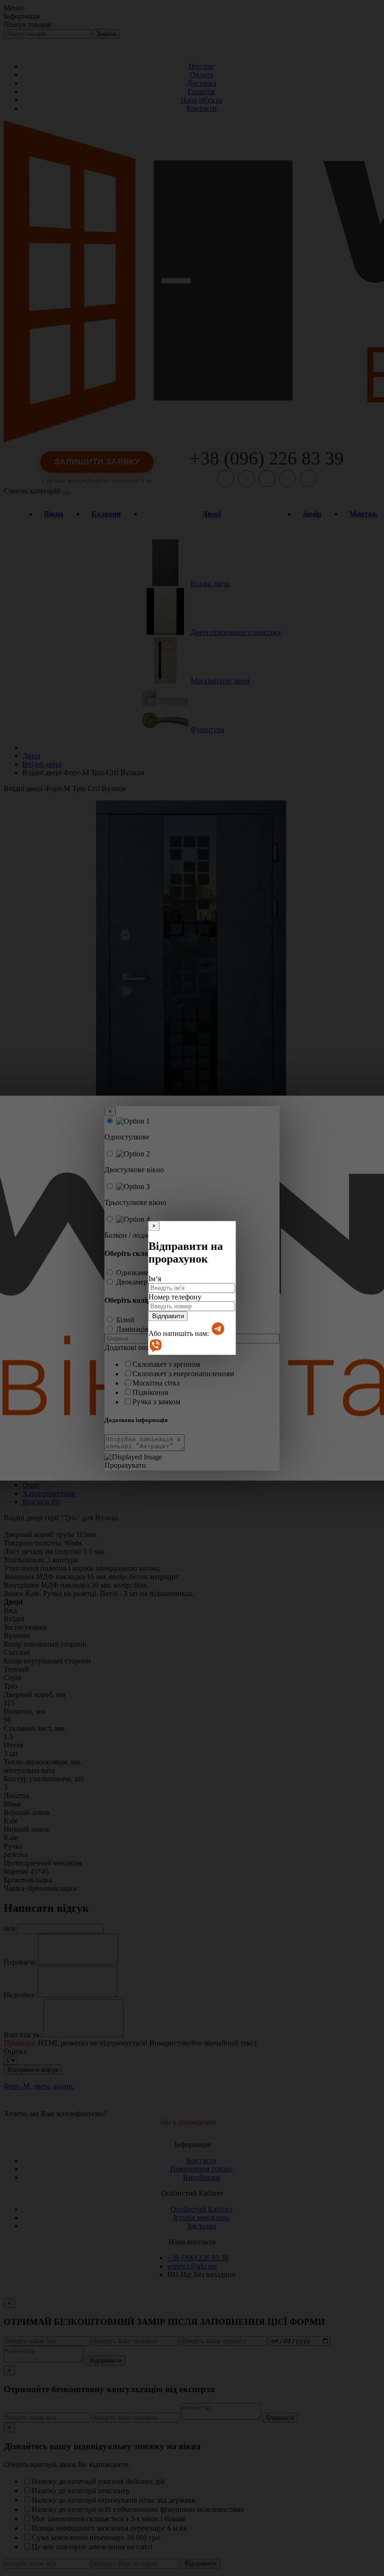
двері (41, 2086)
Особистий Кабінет (202, 2209)
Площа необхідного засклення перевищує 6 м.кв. (110, 2528)
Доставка (202, 83)
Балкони (106, 514)
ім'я (9, 1928)
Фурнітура (207, 729)
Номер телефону (175, 1297)
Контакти (202, 108)
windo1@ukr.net (192, 2266)
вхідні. (64, 2086)
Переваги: (20, 1962)
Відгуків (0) (41, 1502)
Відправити (168, 1316)
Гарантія (201, 91)
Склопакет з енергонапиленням (183, 1374)
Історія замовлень (201, 2217)
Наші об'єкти (202, 100)
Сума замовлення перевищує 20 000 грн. (97, 2537)
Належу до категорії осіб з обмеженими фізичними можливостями (138, 2509)
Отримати (280, 2418)
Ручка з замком (156, 1402)
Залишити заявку (97, 462)
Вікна (54, 514)
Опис (31, 1485)
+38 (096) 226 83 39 (267, 458)
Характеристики (49, 1493)
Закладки (202, 2226)
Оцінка (15, 2051)
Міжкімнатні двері (220, 681)
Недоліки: (20, 1995)
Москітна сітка (156, 1383)
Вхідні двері (210, 584)
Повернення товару (201, 2169)
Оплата (201, 75)
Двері (212, 514)
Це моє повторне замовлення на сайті (92, 2547)
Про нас (202, 66)
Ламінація (132, 1329)
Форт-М (17, 2086)
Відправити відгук (33, 2070)
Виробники (202, 2177)
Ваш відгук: (23, 2035)
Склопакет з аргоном (166, 1364)
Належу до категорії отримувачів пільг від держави (114, 2500)
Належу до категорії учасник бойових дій (98, 2481)
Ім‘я (155, 1279)
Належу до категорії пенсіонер (81, 2491)
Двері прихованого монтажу (236, 632)
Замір (312, 514)
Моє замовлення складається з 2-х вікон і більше (109, 2519)
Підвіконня (150, 1392)
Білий (125, 1320)
